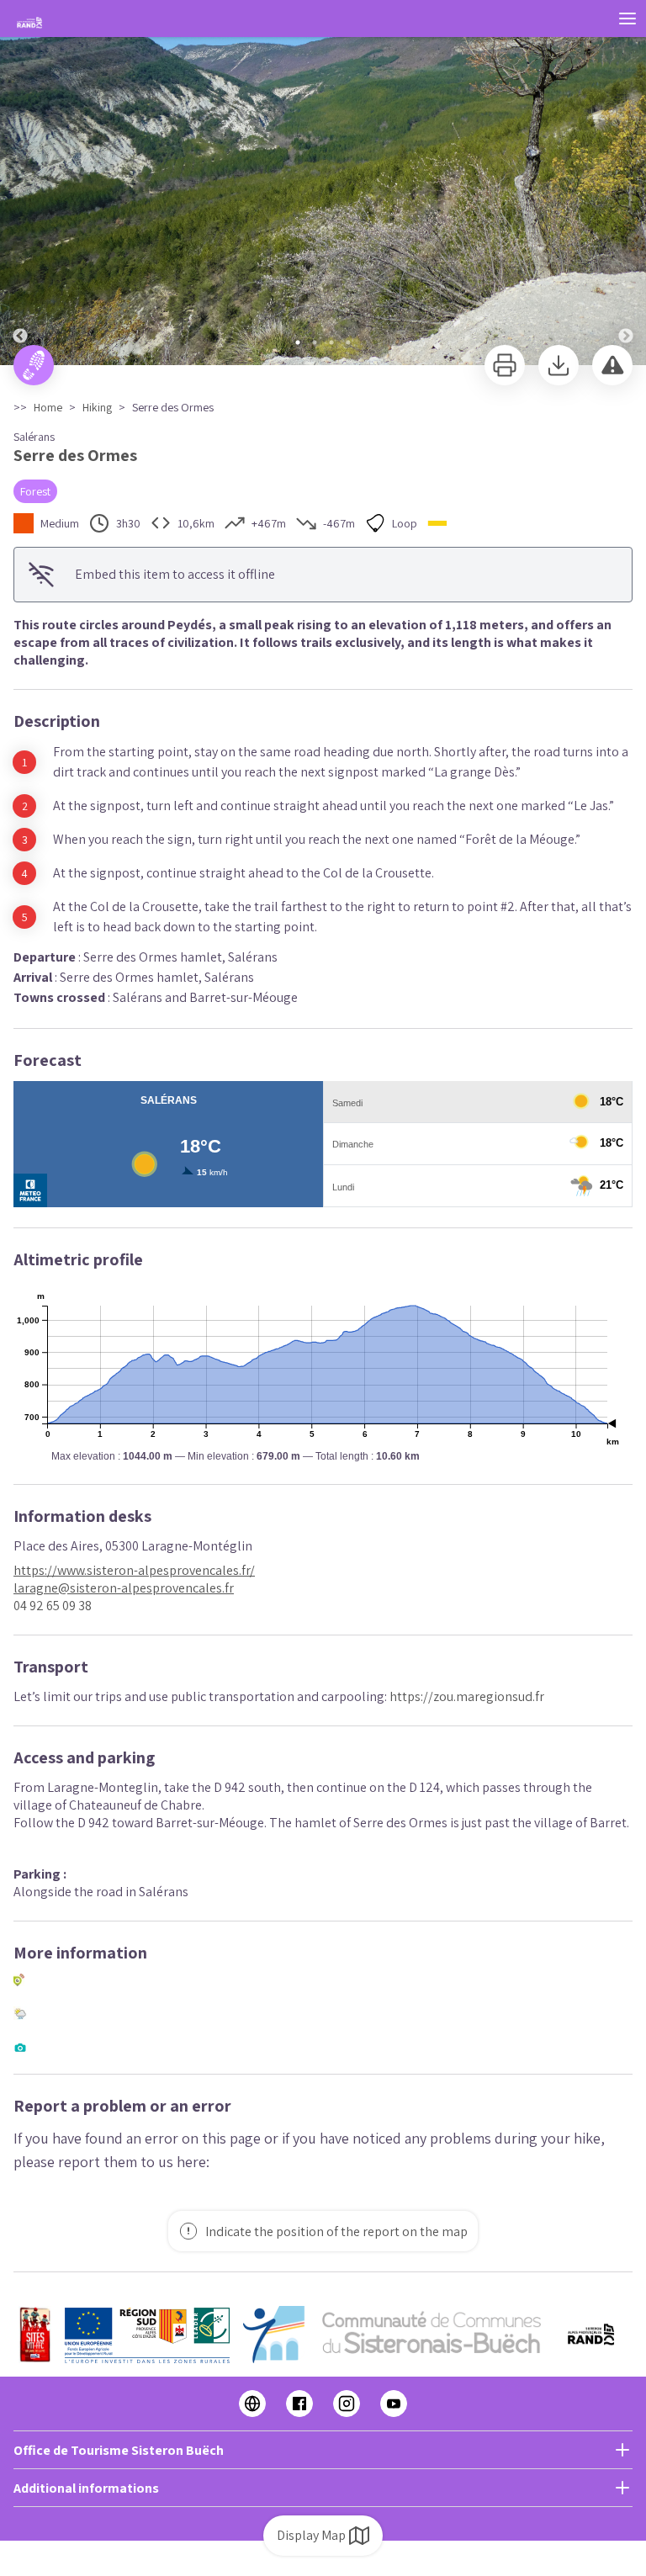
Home (48, 407)
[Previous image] (20, 183)
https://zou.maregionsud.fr (467, 1696)
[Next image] (626, 183)
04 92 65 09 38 (53, 1606)
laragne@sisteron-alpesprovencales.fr (124, 1588)
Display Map (311, 2535)
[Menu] (627, 19)
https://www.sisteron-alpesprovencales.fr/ (134, 1570)
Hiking (97, 407)
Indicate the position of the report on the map (336, 2231)
